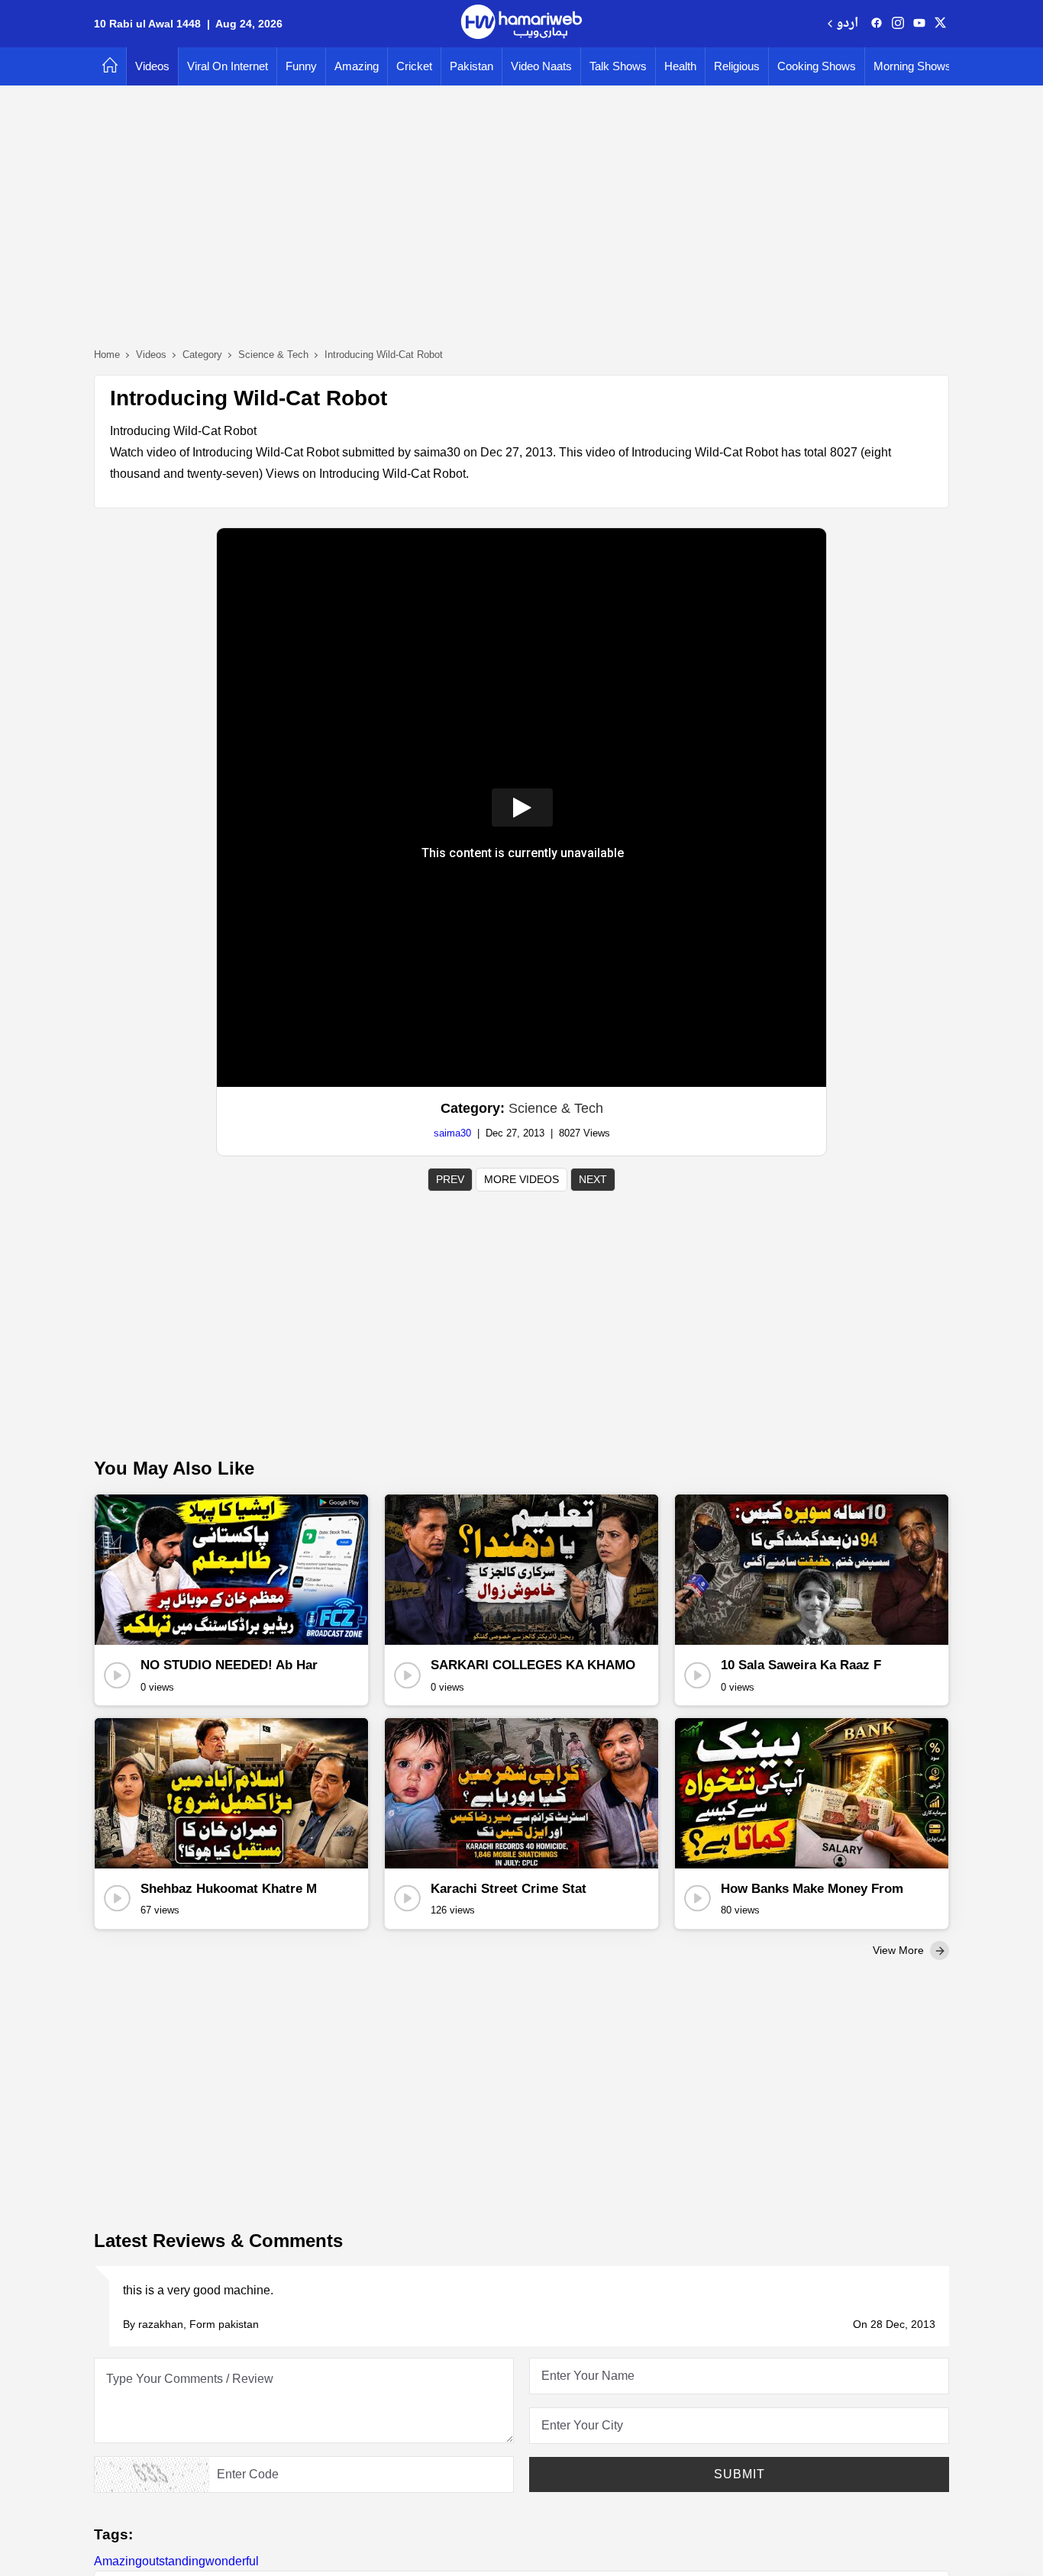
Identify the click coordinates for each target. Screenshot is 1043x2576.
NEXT (593, 1179)
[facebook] (877, 24)
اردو (847, 24)
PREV (450, 1179)
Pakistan (471, 66)
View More (900, 1950)
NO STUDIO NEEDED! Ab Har (229, 1665)
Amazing (357, 66)
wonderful (232, 2561)
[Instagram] (898, 24)
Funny (301, 66)
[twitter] (940, 24)
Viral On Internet (228, 66)
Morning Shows (912, 66)
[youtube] (919, 24)
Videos (152, 66)
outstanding (174, 2561)
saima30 (452, 1133)
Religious (737, 66)
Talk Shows (618, 66)
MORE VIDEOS (521, 1179)
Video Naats (541, 66)
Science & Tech (556, 1108)
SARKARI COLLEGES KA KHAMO (533, 1665)
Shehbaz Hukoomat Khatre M (229, 1889)
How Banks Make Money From (812, 1889)
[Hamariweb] (521, 24)
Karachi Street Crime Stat (509, 1889)
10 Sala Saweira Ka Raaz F (801, 1665)
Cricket (414, 66)
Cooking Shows (817, 66)
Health (680, 66)
